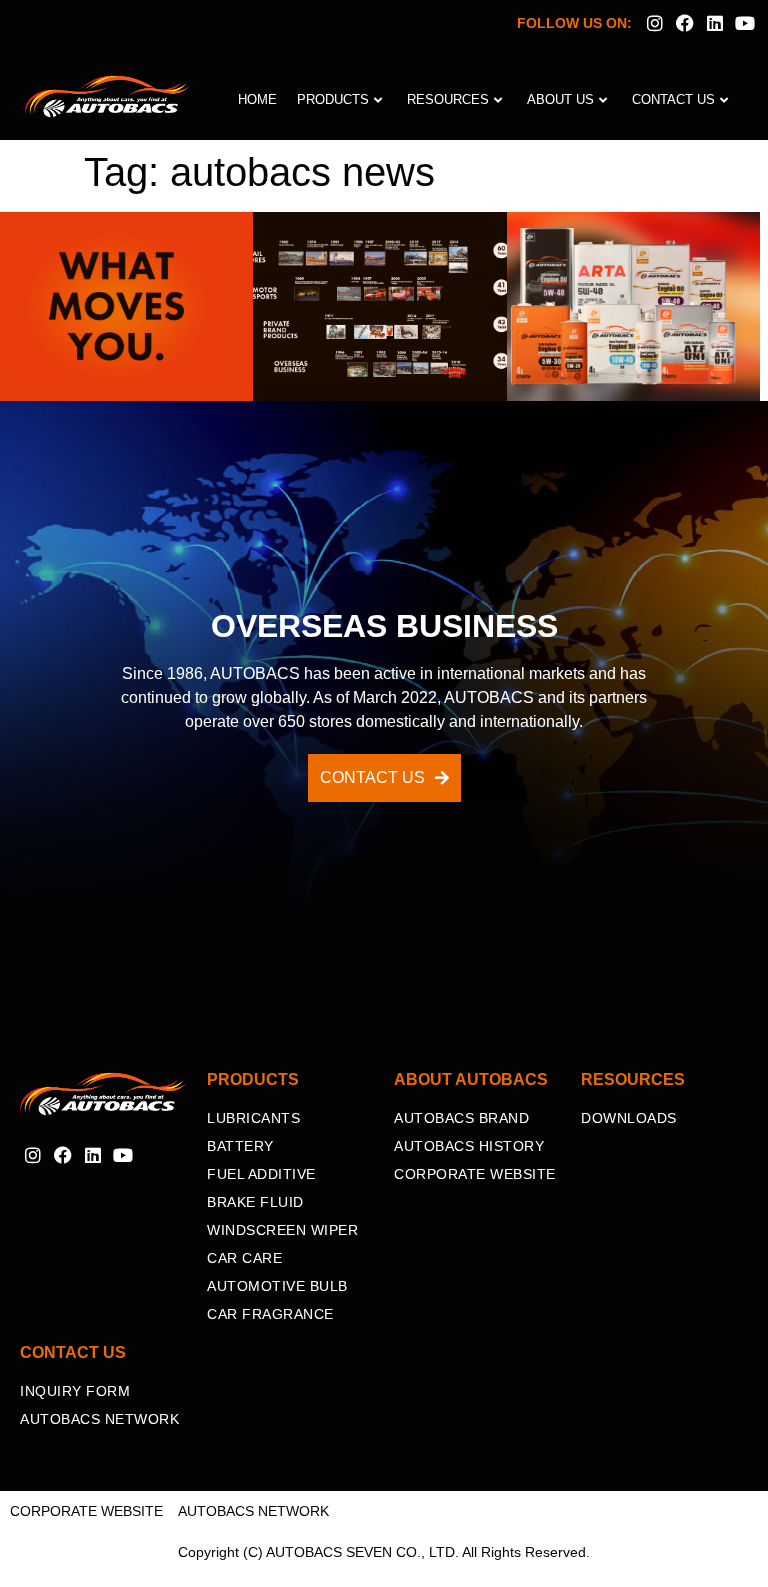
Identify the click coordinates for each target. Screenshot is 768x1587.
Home (257, 99)
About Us (560, 99)
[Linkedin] (715, 22)
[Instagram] (654, 22)
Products (333, 99)
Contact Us (673, 99)
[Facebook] (684, 22)
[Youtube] (745, 22)
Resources (448, 99)
